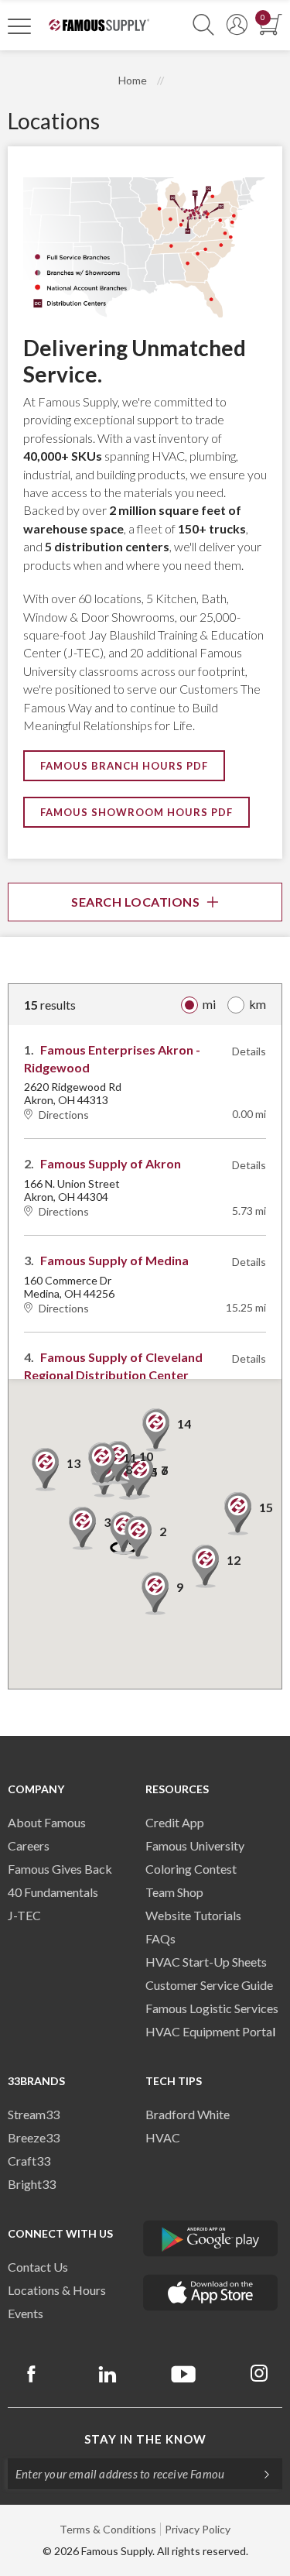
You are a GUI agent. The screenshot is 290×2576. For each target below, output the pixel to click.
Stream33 (34, 2114)
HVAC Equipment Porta (209, 2031)
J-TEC (24, 1915)
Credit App (175, 1822)
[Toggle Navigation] (19, 26)
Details (249, 1051)
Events (26, 2313)
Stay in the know (145, 2439)
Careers (29, 1845)
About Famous (47, 1822)
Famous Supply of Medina (114, 1260)
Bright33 (32, 2184)
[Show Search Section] (203, 25)
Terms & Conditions (108, 2529)
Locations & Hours (57, 2290)
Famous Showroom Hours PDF (136, 812)
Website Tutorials (193, 1915)
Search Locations (135, 902)
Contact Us (38, 2267)
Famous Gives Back (60, 1869)
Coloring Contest (191, 1869)
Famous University (195, 1845)
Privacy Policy (198, 2529)
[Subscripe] (259, 2474)
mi (209, 1004)
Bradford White (188, 2114)
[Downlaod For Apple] (211, 2293)
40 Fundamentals (53, 1892)
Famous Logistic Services (212, 2008)
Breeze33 (34, 2137)
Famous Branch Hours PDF (124, 766)
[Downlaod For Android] (211, 2238)
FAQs (160, 1938)
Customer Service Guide (209, 1985)
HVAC (163, 2137)
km (258, 1004)
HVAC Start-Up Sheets (206, 1962)
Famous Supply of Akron (111, 1163)
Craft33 (29, 2161)
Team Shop (174, 1892)
